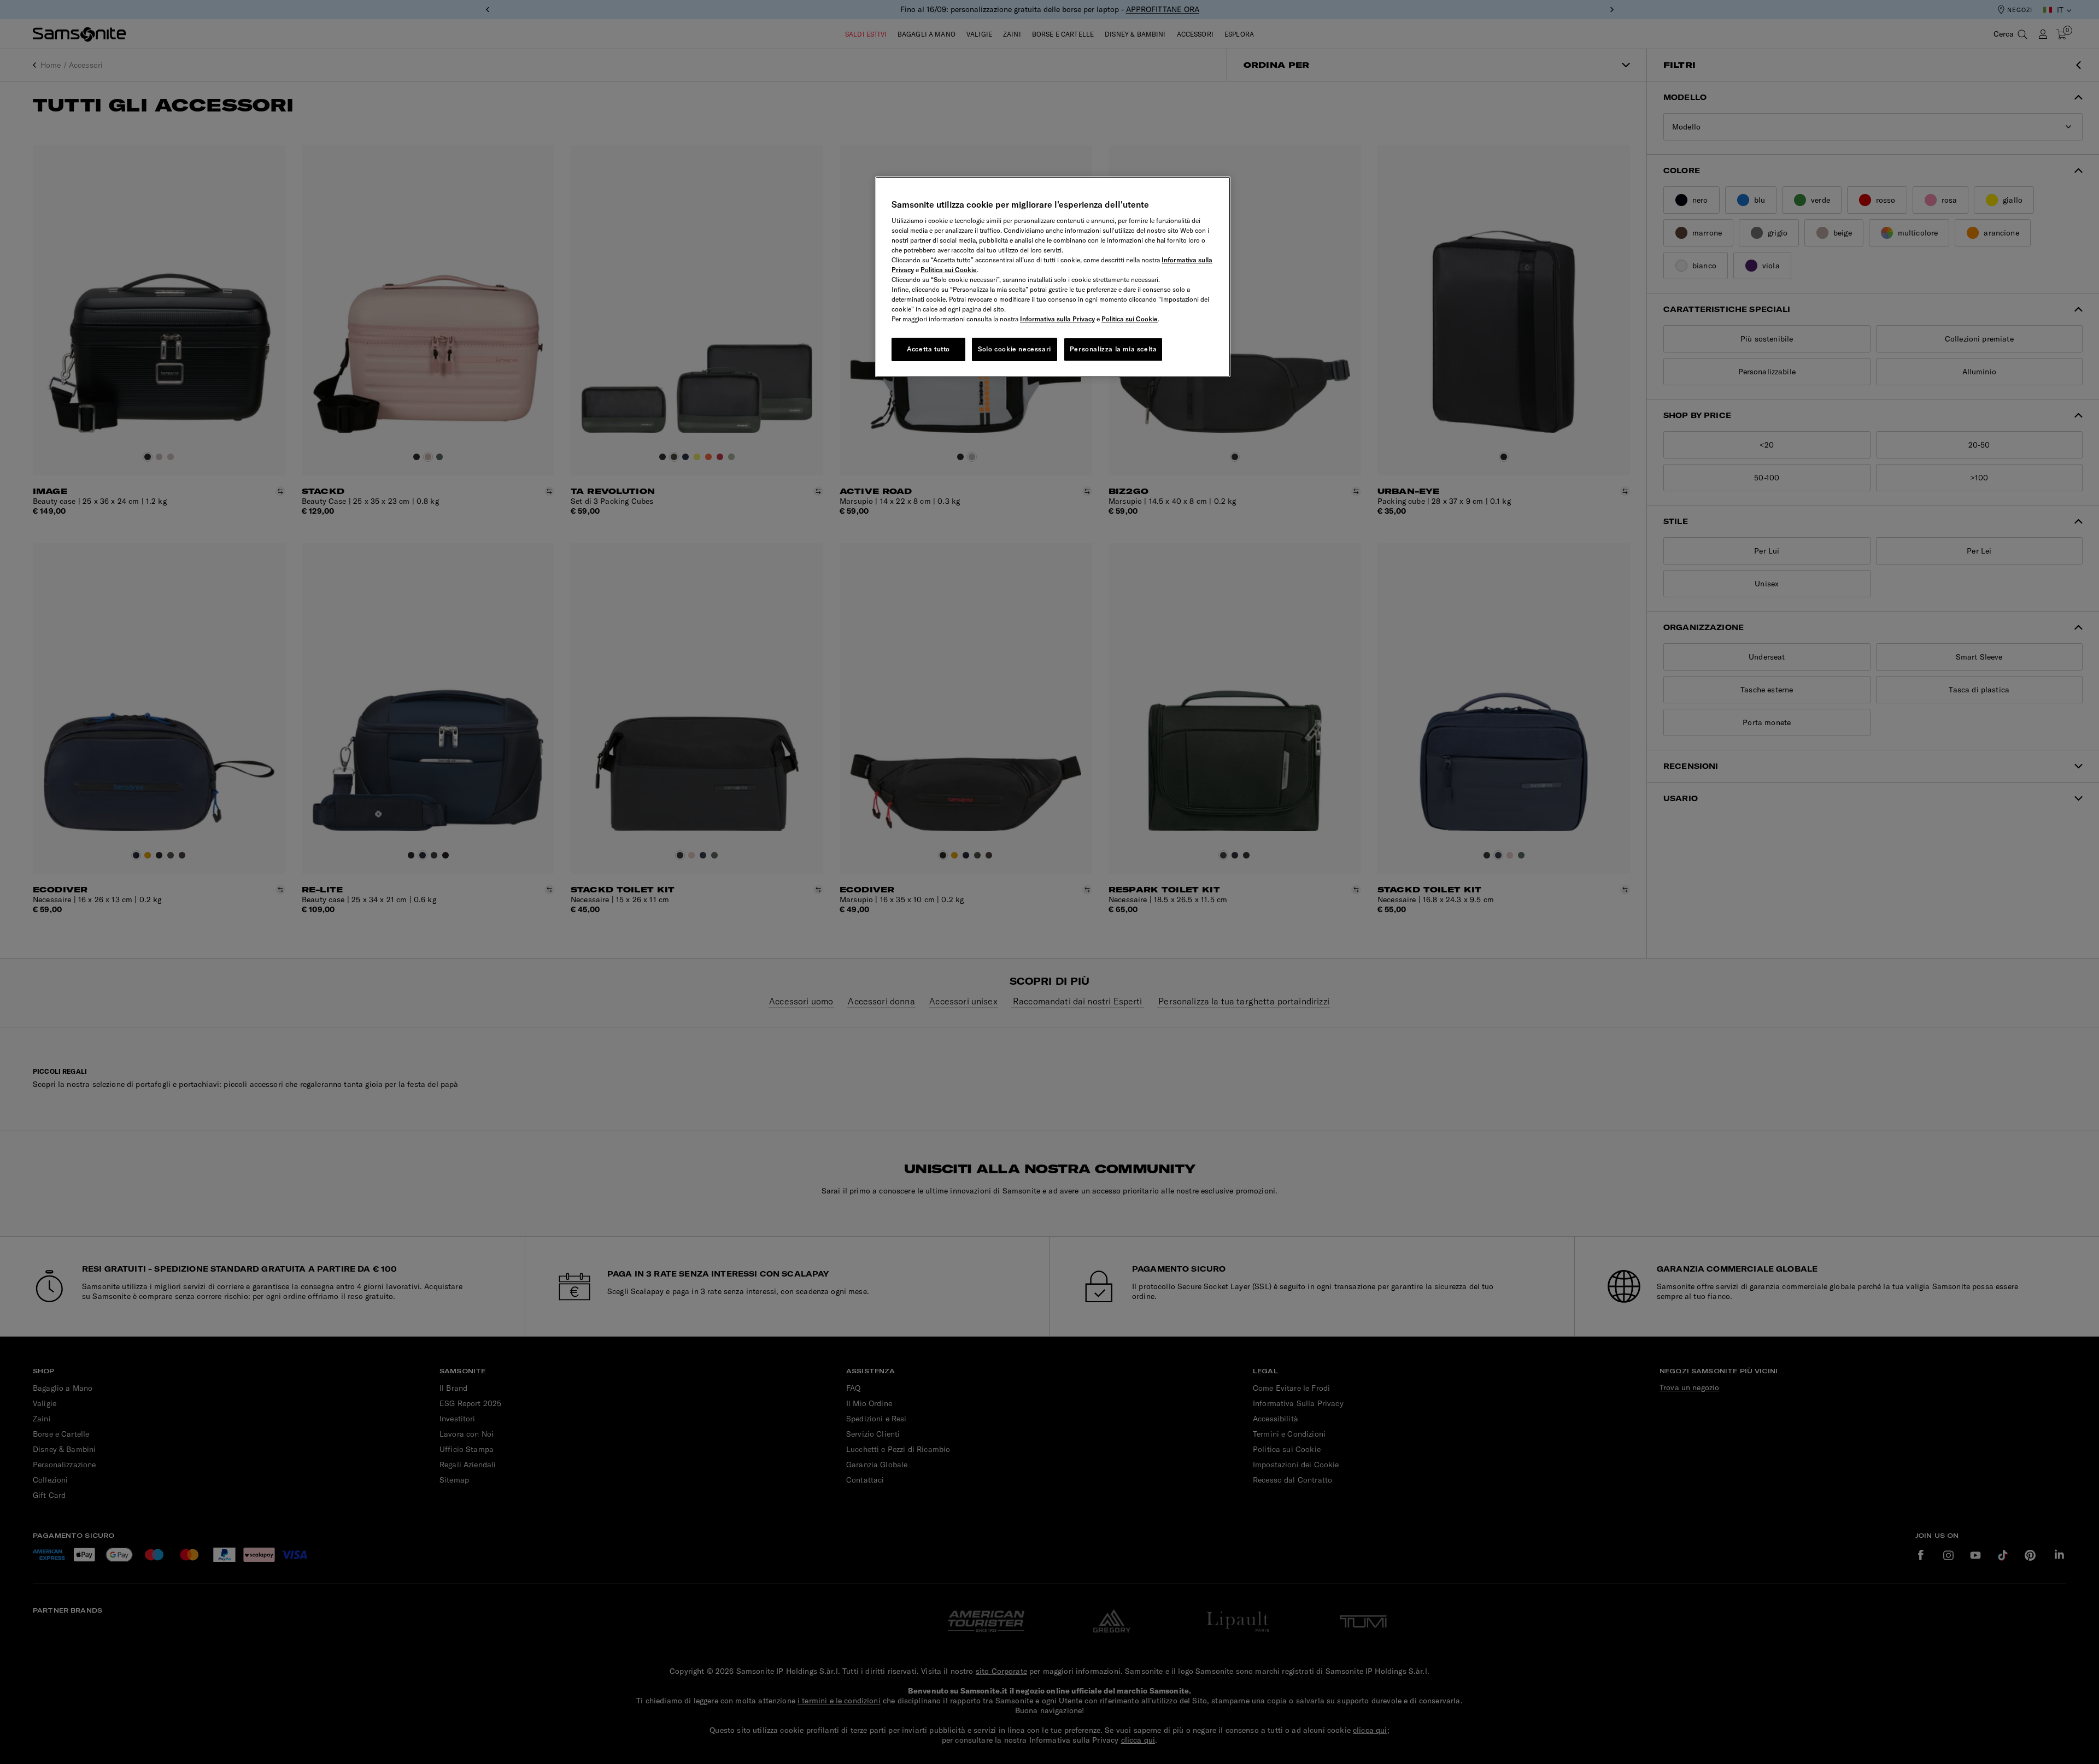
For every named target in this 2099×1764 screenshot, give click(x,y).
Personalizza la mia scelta (1113, 349)
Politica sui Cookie (949, 270)
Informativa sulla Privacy (1057, 319)
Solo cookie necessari (1015, 349)
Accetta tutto (928, 349)
